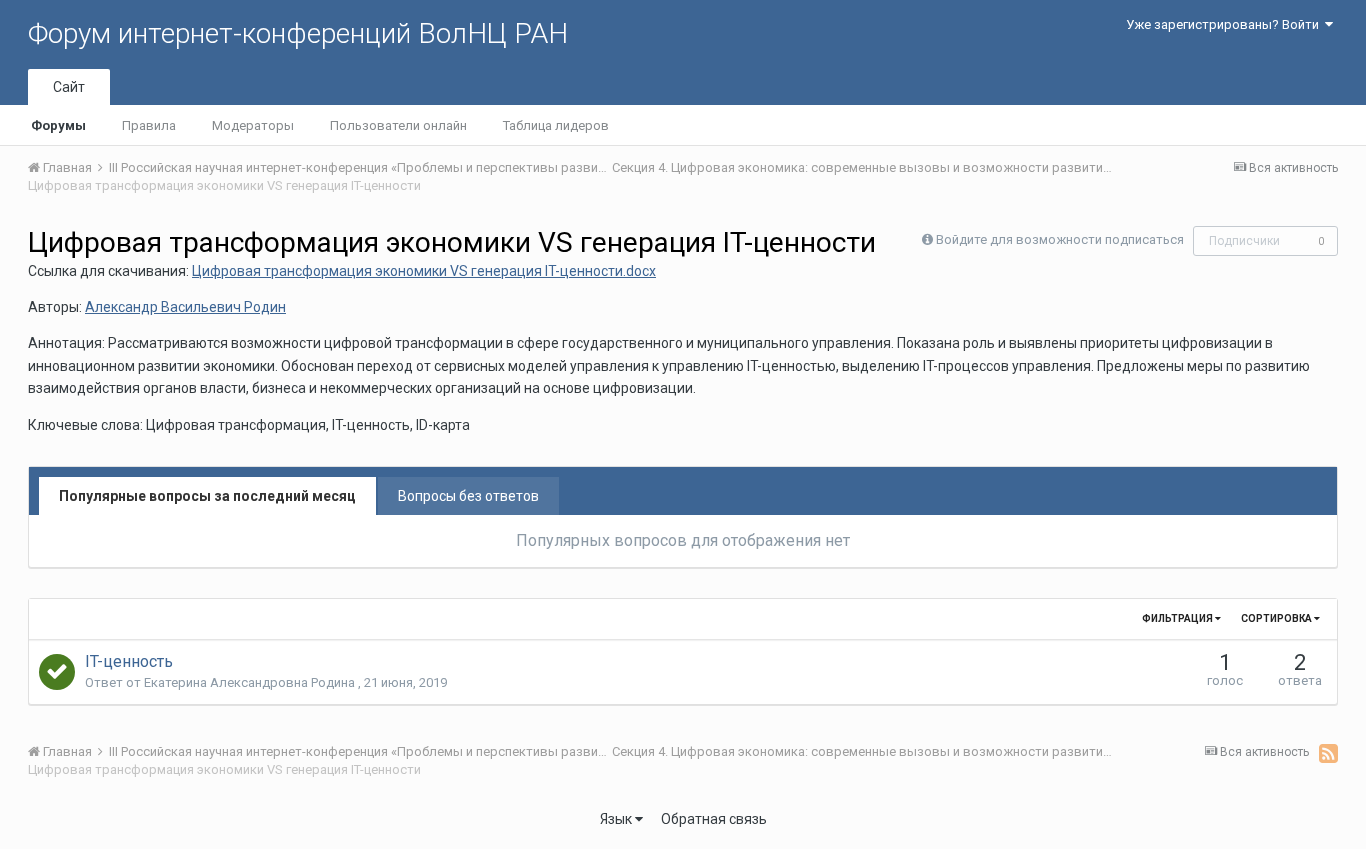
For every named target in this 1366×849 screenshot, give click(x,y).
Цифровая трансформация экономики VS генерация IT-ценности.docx (424, 271)
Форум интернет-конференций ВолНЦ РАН (298, 33)
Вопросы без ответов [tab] (468, 496)
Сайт (69, 87)
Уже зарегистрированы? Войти (1225, 24)
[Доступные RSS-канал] (1328, 753)
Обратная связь (714, 819)
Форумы (58, 125)
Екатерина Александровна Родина (251, 682)
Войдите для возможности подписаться (1060, 239)
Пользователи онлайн (398, 125)
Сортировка (1277, 618)
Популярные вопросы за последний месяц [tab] (207, 496)
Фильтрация (1178, 618)
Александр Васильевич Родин (185, 307)
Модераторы (253, 125)
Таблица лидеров (556, 125)
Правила (149, 125)
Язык (617, 819)
